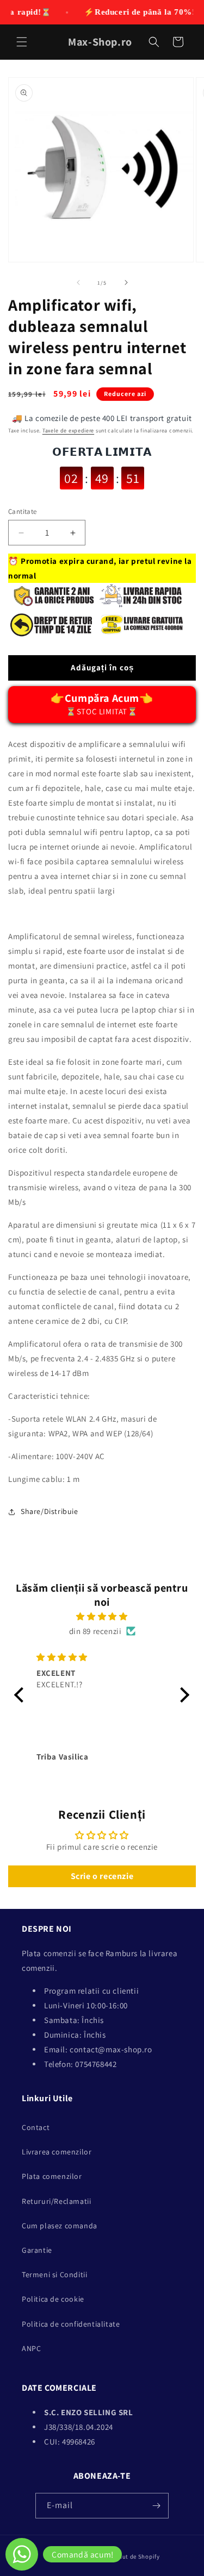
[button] (22, 42)
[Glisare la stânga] (78, 282)
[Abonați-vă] (156, 2506)
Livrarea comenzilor (57, 2152)
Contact (36, 2127)
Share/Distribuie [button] (50, 1511)
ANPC (31, 2348)
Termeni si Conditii (54, 2275)
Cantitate (23, 511)
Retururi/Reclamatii (56, 2201)
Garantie (37, 2250)
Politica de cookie (53, 2299)
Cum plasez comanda (60, 2226)
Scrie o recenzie (102, 1876)
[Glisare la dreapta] (126, 282)
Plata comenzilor (52, 2176)
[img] (102, 1616)
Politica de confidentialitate (71, 2324)
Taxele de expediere (68, 431)
